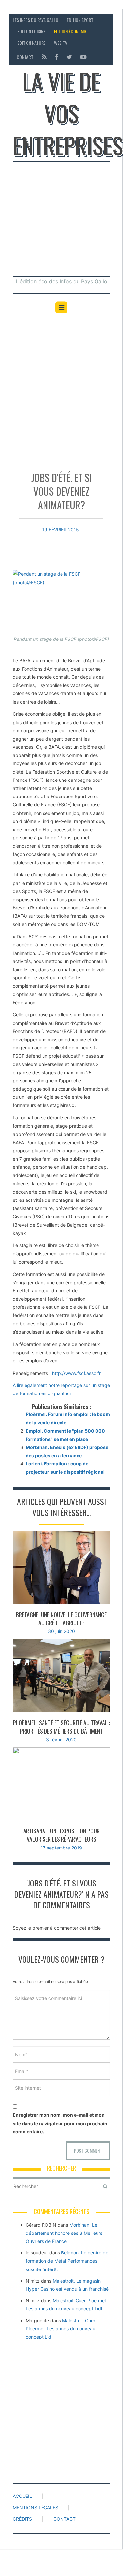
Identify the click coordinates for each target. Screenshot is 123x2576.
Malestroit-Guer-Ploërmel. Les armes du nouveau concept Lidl (61, 2329)
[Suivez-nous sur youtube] (82, 57)
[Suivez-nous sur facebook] (57, 57)
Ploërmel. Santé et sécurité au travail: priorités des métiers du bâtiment (61, 1727)
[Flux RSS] (44, 57)
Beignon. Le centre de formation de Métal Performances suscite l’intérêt (67, 2261)
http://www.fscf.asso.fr (76, 1373)
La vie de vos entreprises (68, 113)
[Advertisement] (61, 218)
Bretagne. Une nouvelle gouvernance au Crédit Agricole (61, 1619)
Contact (25, 57)
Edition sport (80, 20)
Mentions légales (35, 2507)
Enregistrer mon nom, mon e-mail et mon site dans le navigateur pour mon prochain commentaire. (60, 2123)
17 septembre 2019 (61, 1848)
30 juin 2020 (61, 1631)
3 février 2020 (61, 1739)
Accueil (22, 2496)
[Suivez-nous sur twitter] (69, 57)
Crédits (22, 2519)
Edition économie (70, 31)
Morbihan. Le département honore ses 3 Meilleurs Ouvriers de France (64, 2233)
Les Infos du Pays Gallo (35, 20)
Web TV (61, 43)
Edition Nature (31, 43)
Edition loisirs (31, 31)
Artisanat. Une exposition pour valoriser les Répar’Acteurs (61, 1835)
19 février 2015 (61, 529)
